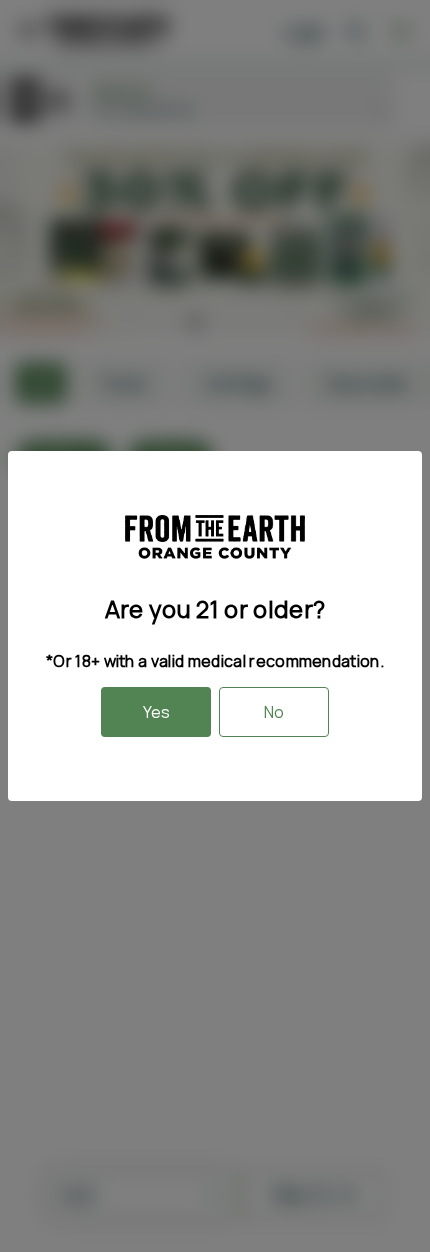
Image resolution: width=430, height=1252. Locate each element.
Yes (156, 712)
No (274, 712)
